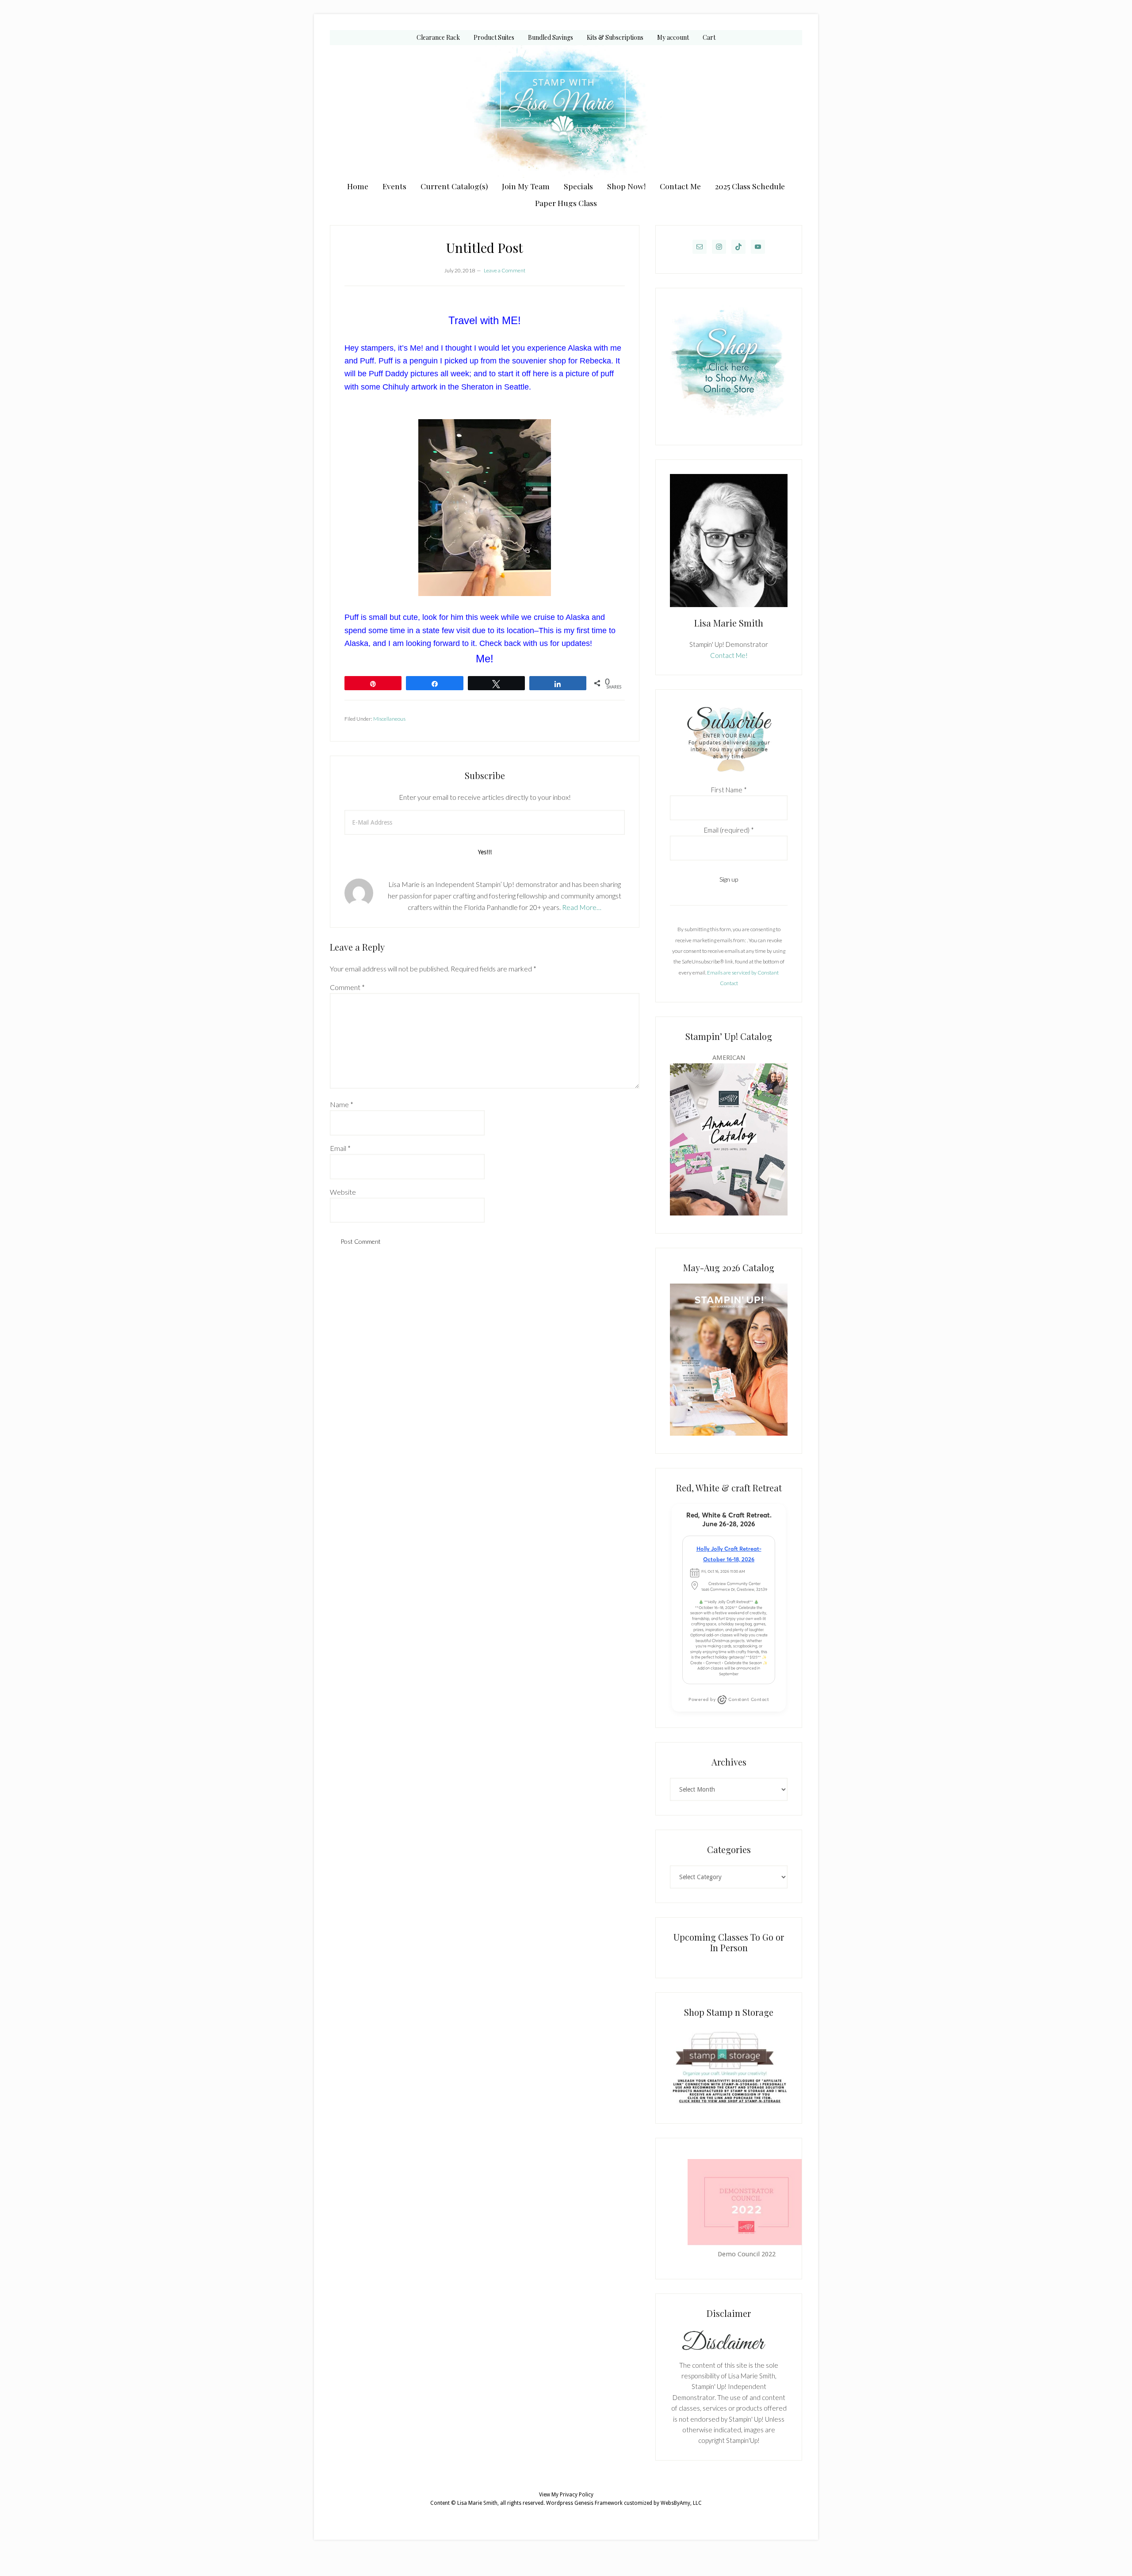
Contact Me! (729, 655)
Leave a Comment (505, 270)
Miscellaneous (389, 719)
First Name (729, 790)
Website (343, 1192)
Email (340, 1148)
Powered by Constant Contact (729, 1699)
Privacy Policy (577, 2495)
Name (342, 1104)
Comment (347, 987)
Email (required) (729, 830)
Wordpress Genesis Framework (584, 2503)
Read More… (582, 907)
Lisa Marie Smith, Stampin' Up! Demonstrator (566, 111)
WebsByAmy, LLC (681, 2503)
